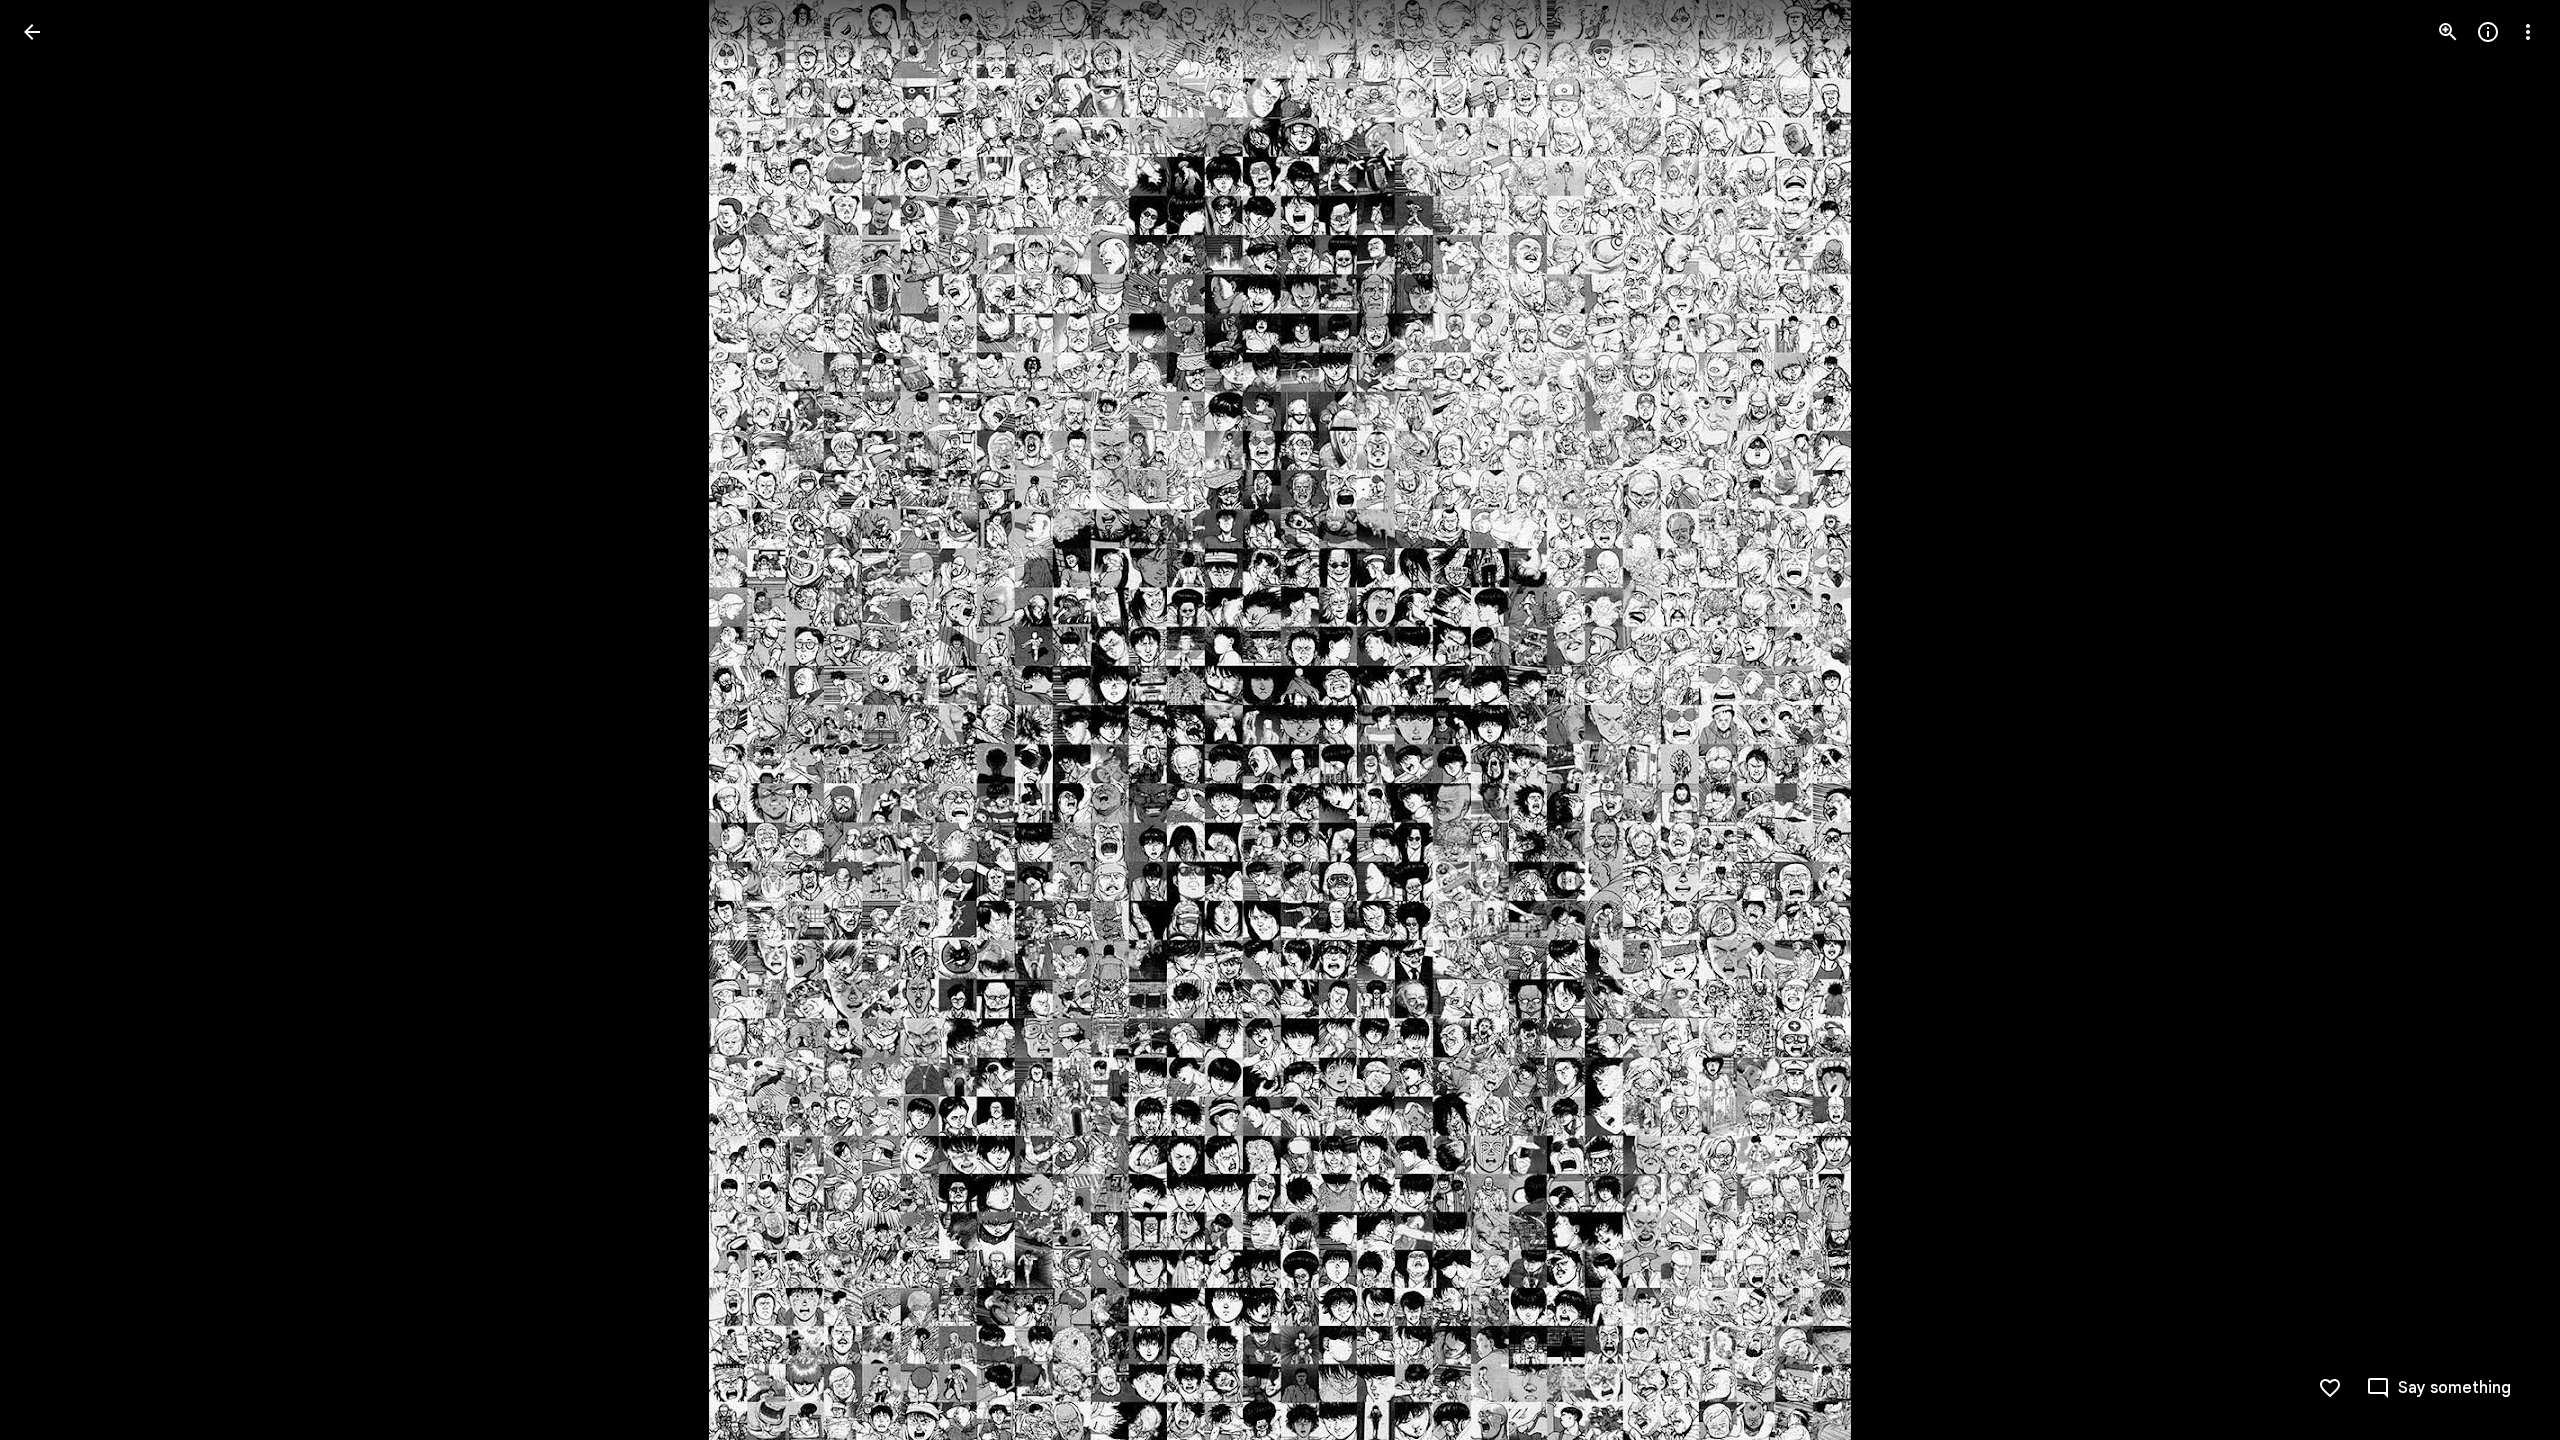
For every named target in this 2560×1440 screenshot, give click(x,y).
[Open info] (2488, 32)
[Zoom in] (2448, 32)
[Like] (2330, 1388)
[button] (56, 720)
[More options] (2528, 32)
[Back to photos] (32, 32)
